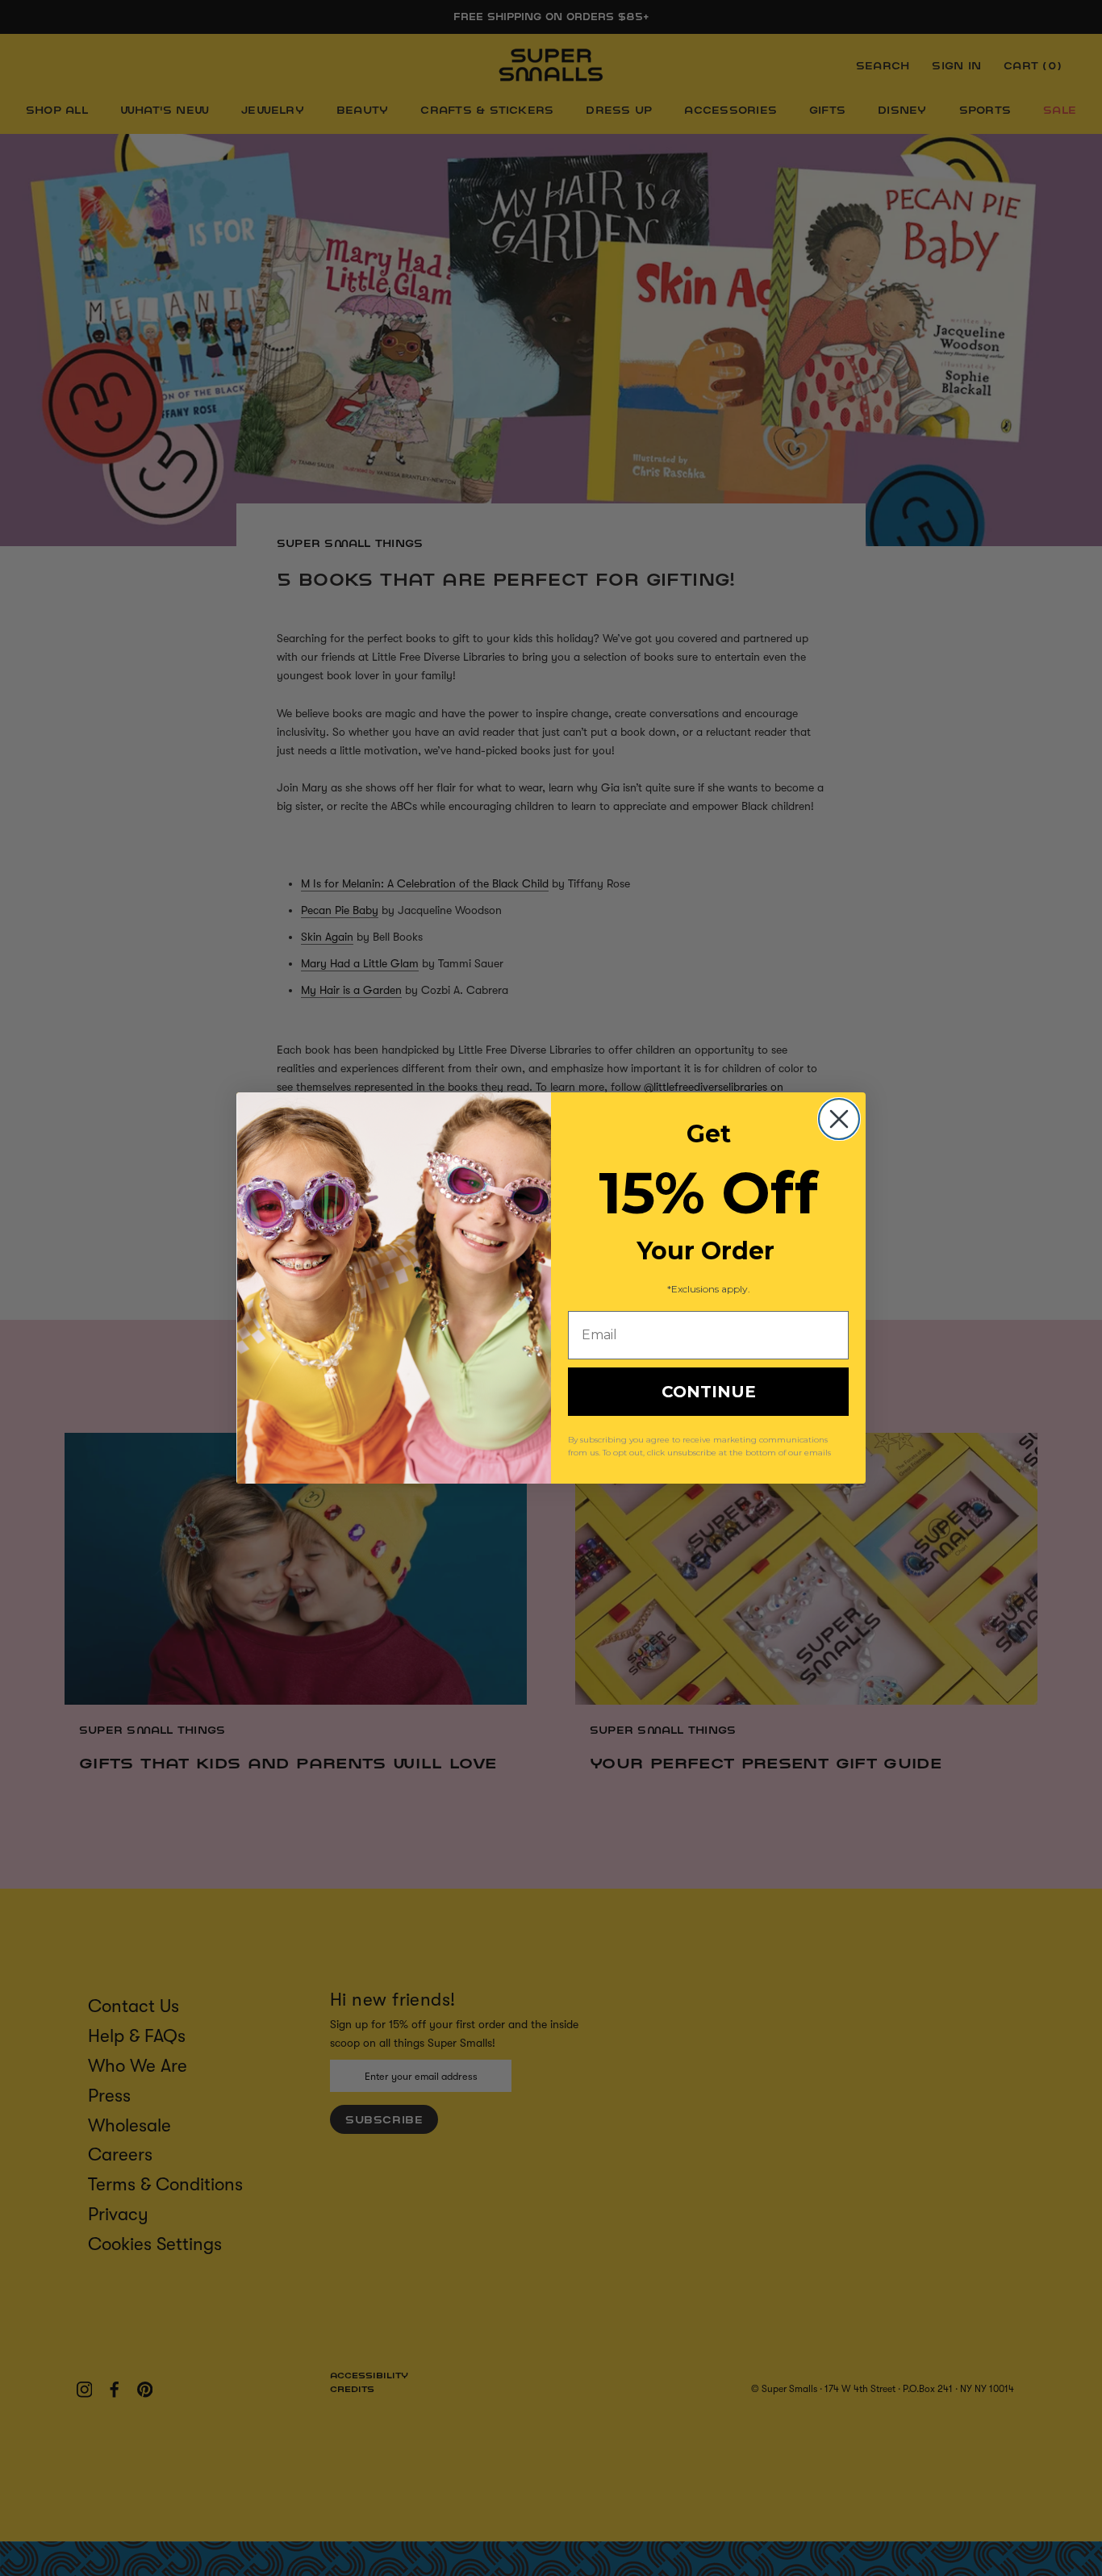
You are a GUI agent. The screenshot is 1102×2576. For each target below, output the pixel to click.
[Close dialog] (839, 1119)
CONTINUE (709, 1392)
